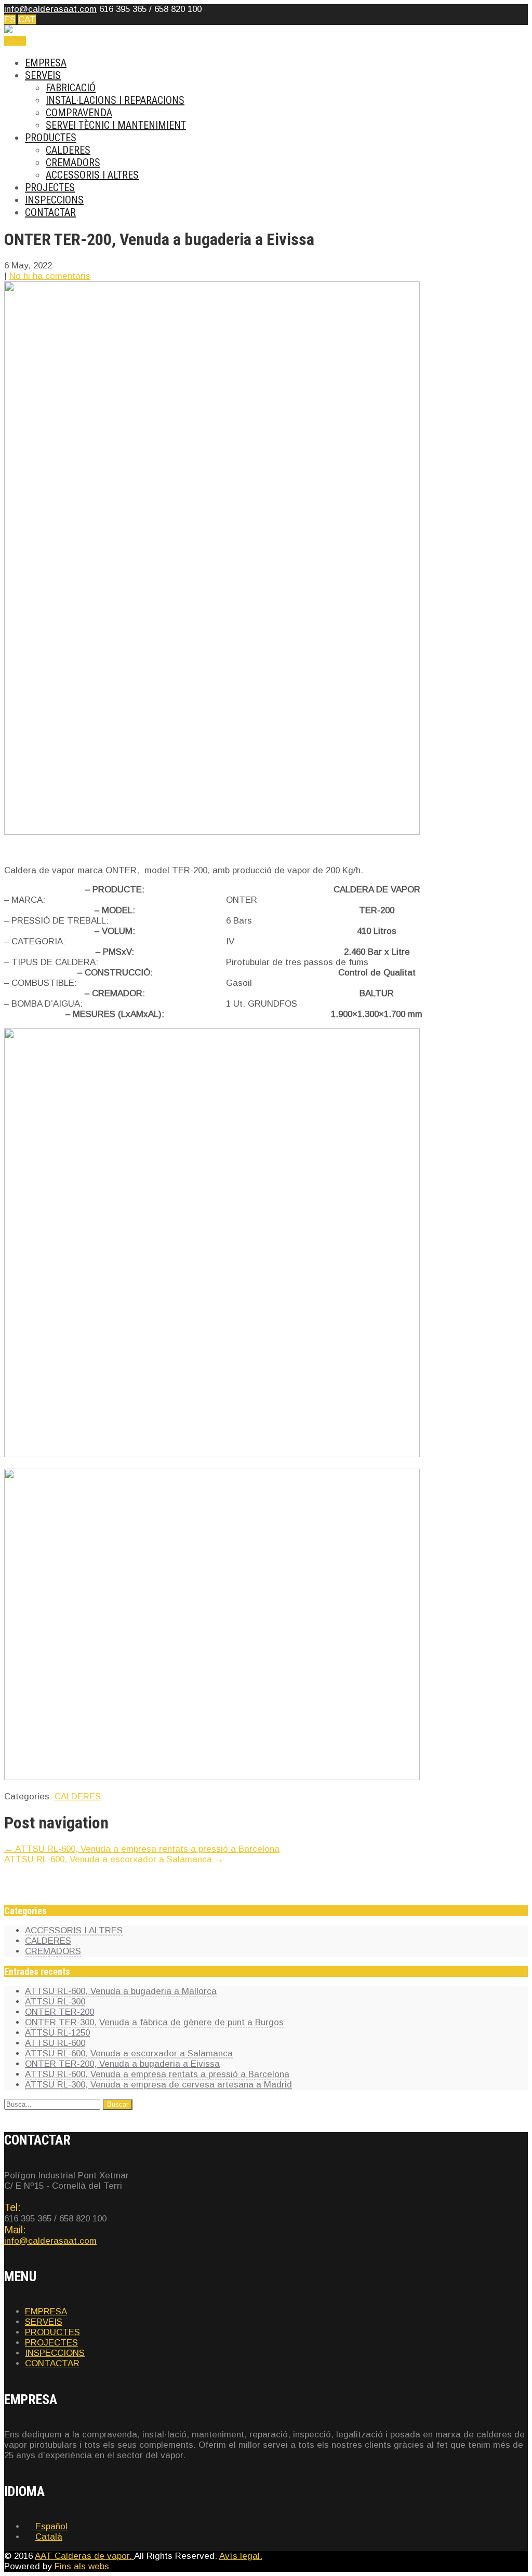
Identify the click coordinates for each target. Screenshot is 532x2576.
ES (10, 19)
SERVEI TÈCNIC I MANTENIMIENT (116, 125)
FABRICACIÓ (71, 88)
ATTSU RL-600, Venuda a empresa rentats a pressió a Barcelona (142, 1849)
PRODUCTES (51, 138)
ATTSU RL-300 (55, 2002)
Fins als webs (82, 2566)
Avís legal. (241, 2556)
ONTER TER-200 (59, 2012)
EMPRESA (46, 63)
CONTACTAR (50, 212)
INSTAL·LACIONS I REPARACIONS (115, 100)
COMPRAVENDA (79, 113)
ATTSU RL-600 (55, 2043)
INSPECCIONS (54, 200)
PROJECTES (50, 187)
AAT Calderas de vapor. (84, 2556)
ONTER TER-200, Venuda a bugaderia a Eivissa (122, 2064)
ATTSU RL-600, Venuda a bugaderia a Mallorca (121, 1991)
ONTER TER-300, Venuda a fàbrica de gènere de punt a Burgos (154, 2022)
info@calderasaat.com (50, 9)
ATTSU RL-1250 (57, 2033)
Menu (15, 41)
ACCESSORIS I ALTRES (92, 175)
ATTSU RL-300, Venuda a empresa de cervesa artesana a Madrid (158, 2085)
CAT (27, 19)
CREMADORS (73, 162)
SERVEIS (43, 75)
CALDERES (68, 150)
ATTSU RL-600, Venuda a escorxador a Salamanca (114, 1859)
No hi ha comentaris (50, 276)
